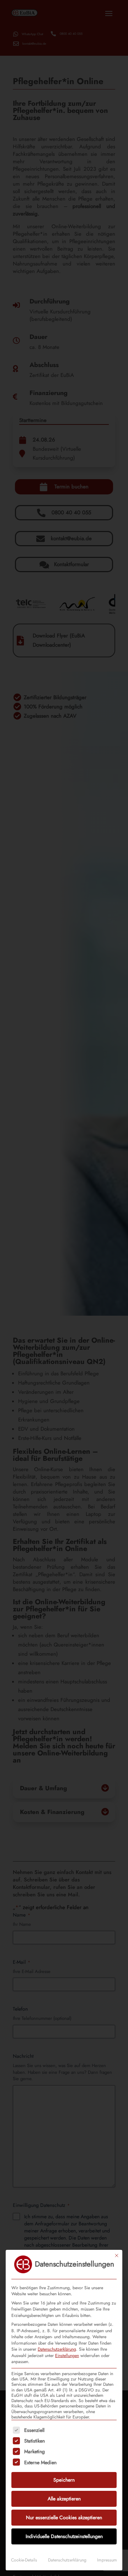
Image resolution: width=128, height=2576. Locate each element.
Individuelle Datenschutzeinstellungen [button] (64, 2536)
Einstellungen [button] (67, 2356)
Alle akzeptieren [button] (64, 2499)
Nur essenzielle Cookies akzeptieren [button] (64, 2517)
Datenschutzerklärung (57, 2349)
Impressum (107, 2560)
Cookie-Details (24, 2560)
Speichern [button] (64, 2480)
